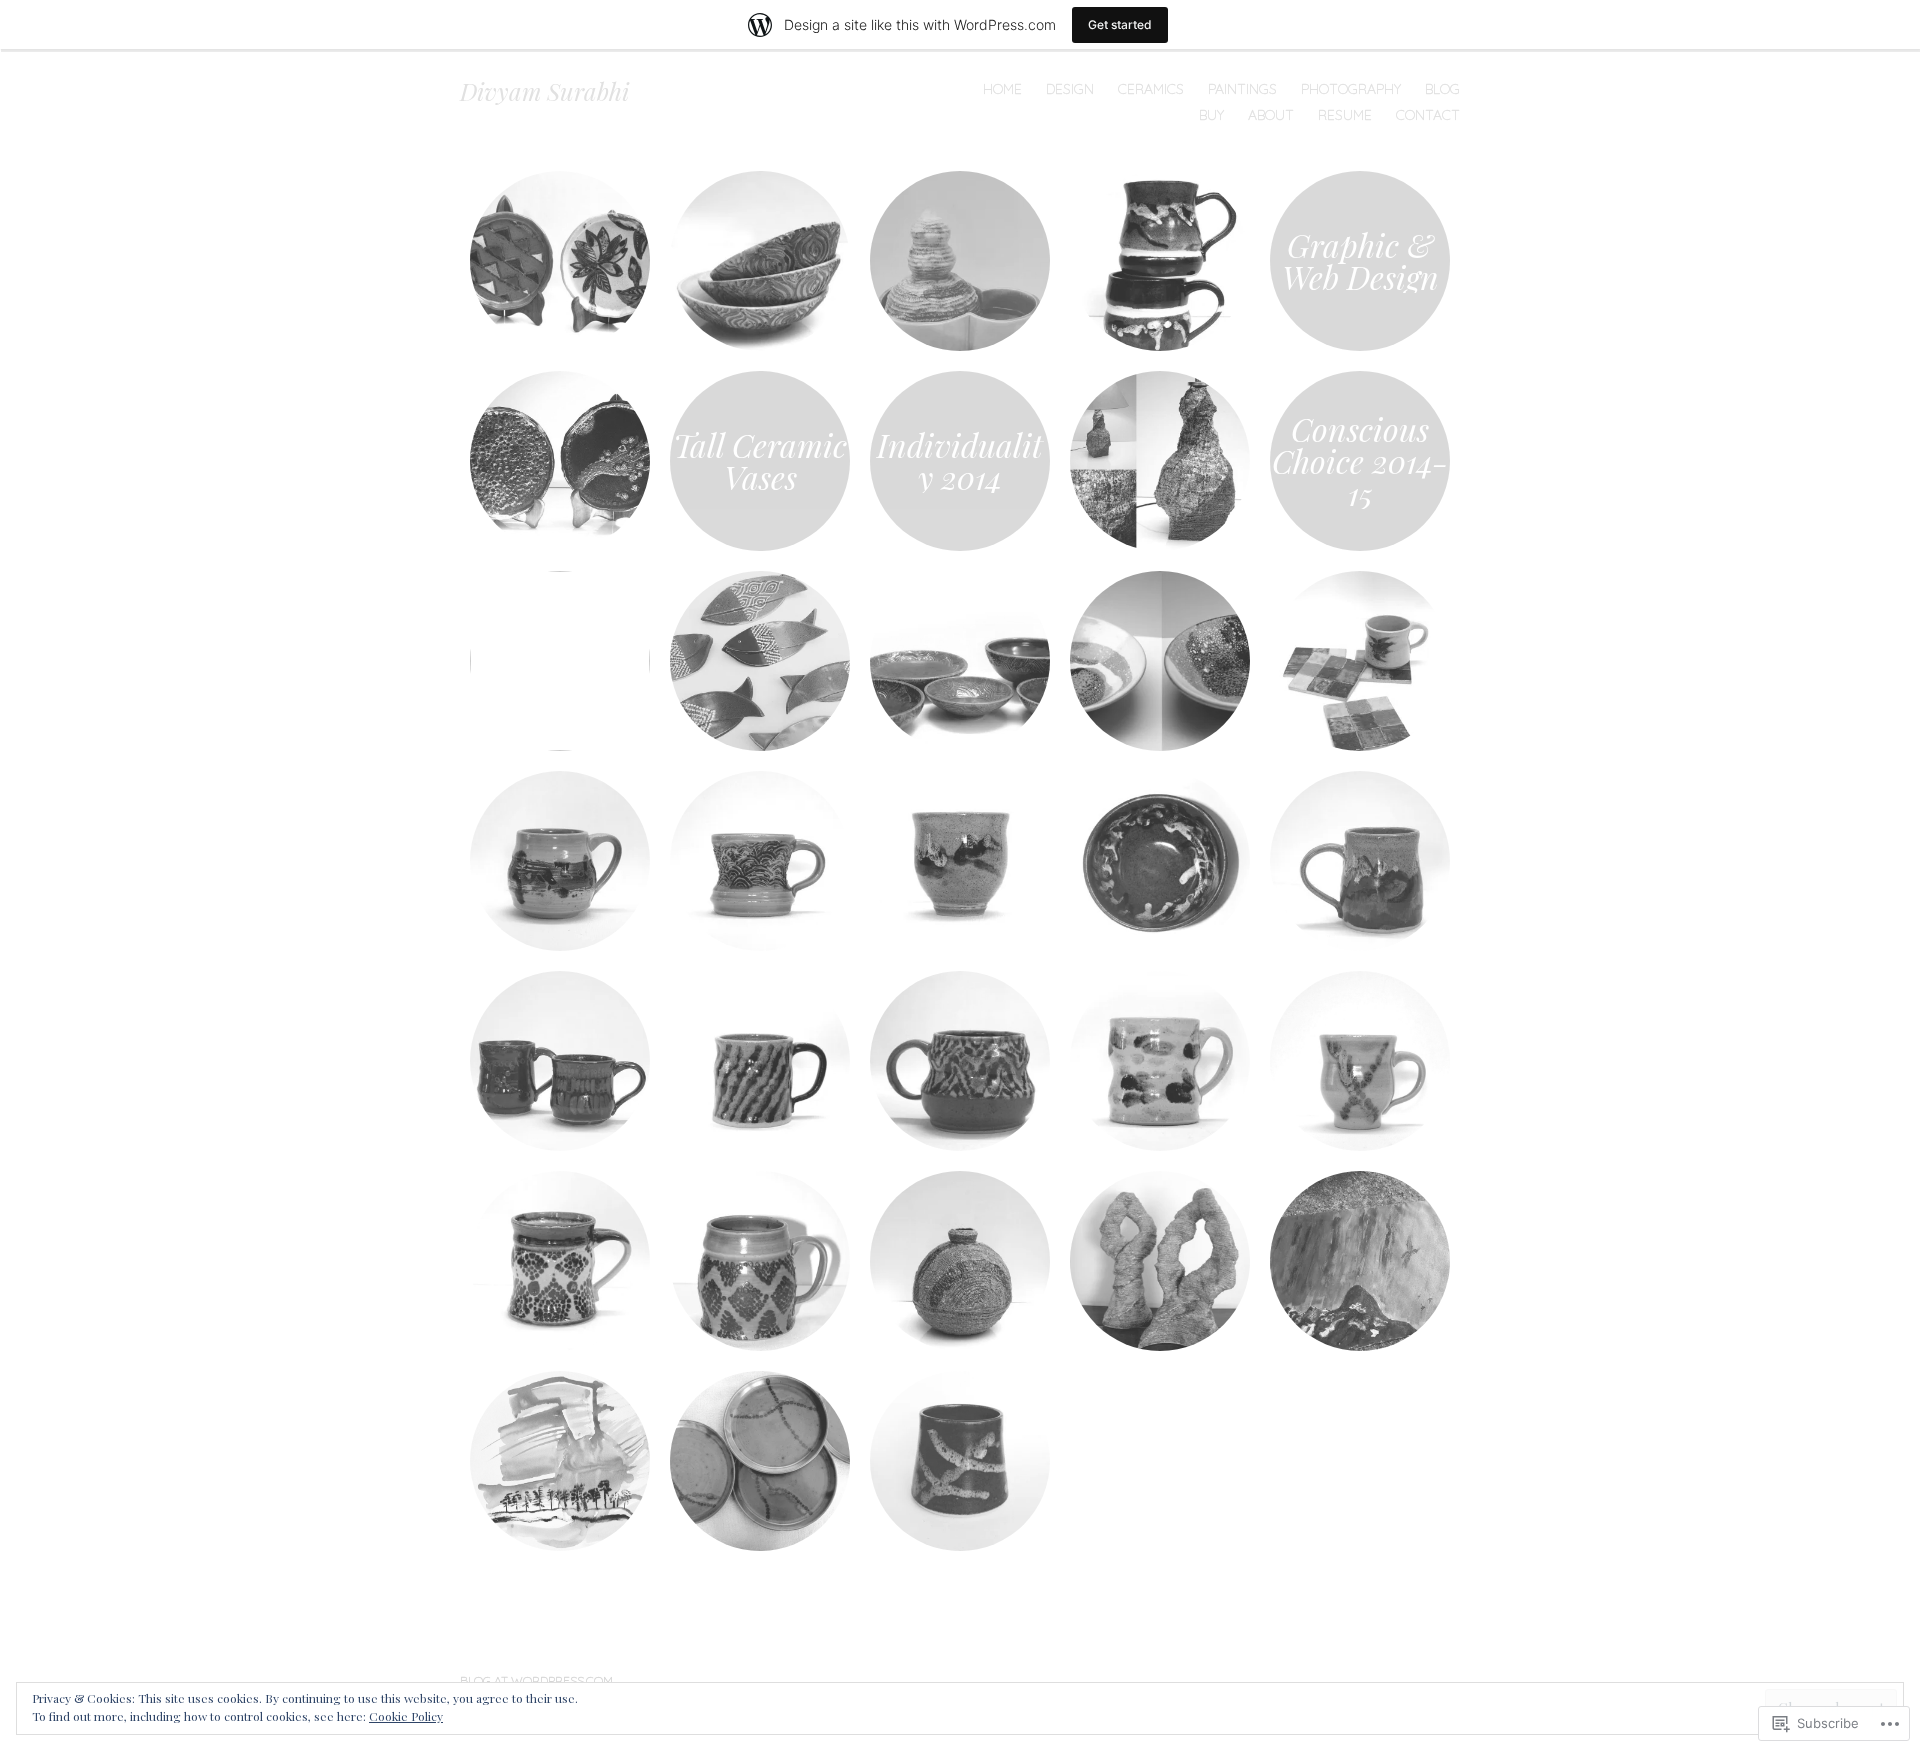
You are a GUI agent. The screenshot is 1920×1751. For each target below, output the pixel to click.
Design (1070, 89)
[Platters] (560, 461)
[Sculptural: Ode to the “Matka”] (960, 1261)
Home (1002, 89)
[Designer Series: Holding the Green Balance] (1360, 1061)
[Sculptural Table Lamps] (1160, 461)
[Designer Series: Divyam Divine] (760, 861)
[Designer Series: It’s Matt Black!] (560, 1061)
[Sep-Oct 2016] (560, 261)
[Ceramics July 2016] (1160, 261)
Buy (1211, 115)
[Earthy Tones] (760, 261)
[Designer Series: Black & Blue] (1160, 861)
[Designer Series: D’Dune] (960, 861)
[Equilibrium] (1160, 661)
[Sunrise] (560, 1461)
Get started (1120, 24)
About (1271, 115)
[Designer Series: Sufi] (960, 1061)
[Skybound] (1360, 1261)
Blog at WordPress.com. (537, 1680)
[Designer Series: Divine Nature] (560, 861)
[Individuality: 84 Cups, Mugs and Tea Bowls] (960, 1461)
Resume (1345, 115)
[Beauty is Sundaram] (560, 661)
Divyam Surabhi (544, 91)
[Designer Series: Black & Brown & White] (560, 1261)
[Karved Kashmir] (960, 661)
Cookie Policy (406, 1716)
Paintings (1242, 89)
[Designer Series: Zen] (1160, 1061)
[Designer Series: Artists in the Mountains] (1360, 861)
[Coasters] (1360, 661)
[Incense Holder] (760, 661)
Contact (1428, 115)
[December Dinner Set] (760, 1461)
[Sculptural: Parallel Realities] (1160, 1261)
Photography (1351, 89)
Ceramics (1151, 89)
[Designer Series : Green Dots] (760, 1261)
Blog (1442, 89)
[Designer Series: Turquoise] (760, 1061)
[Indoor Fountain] (960, 261)
